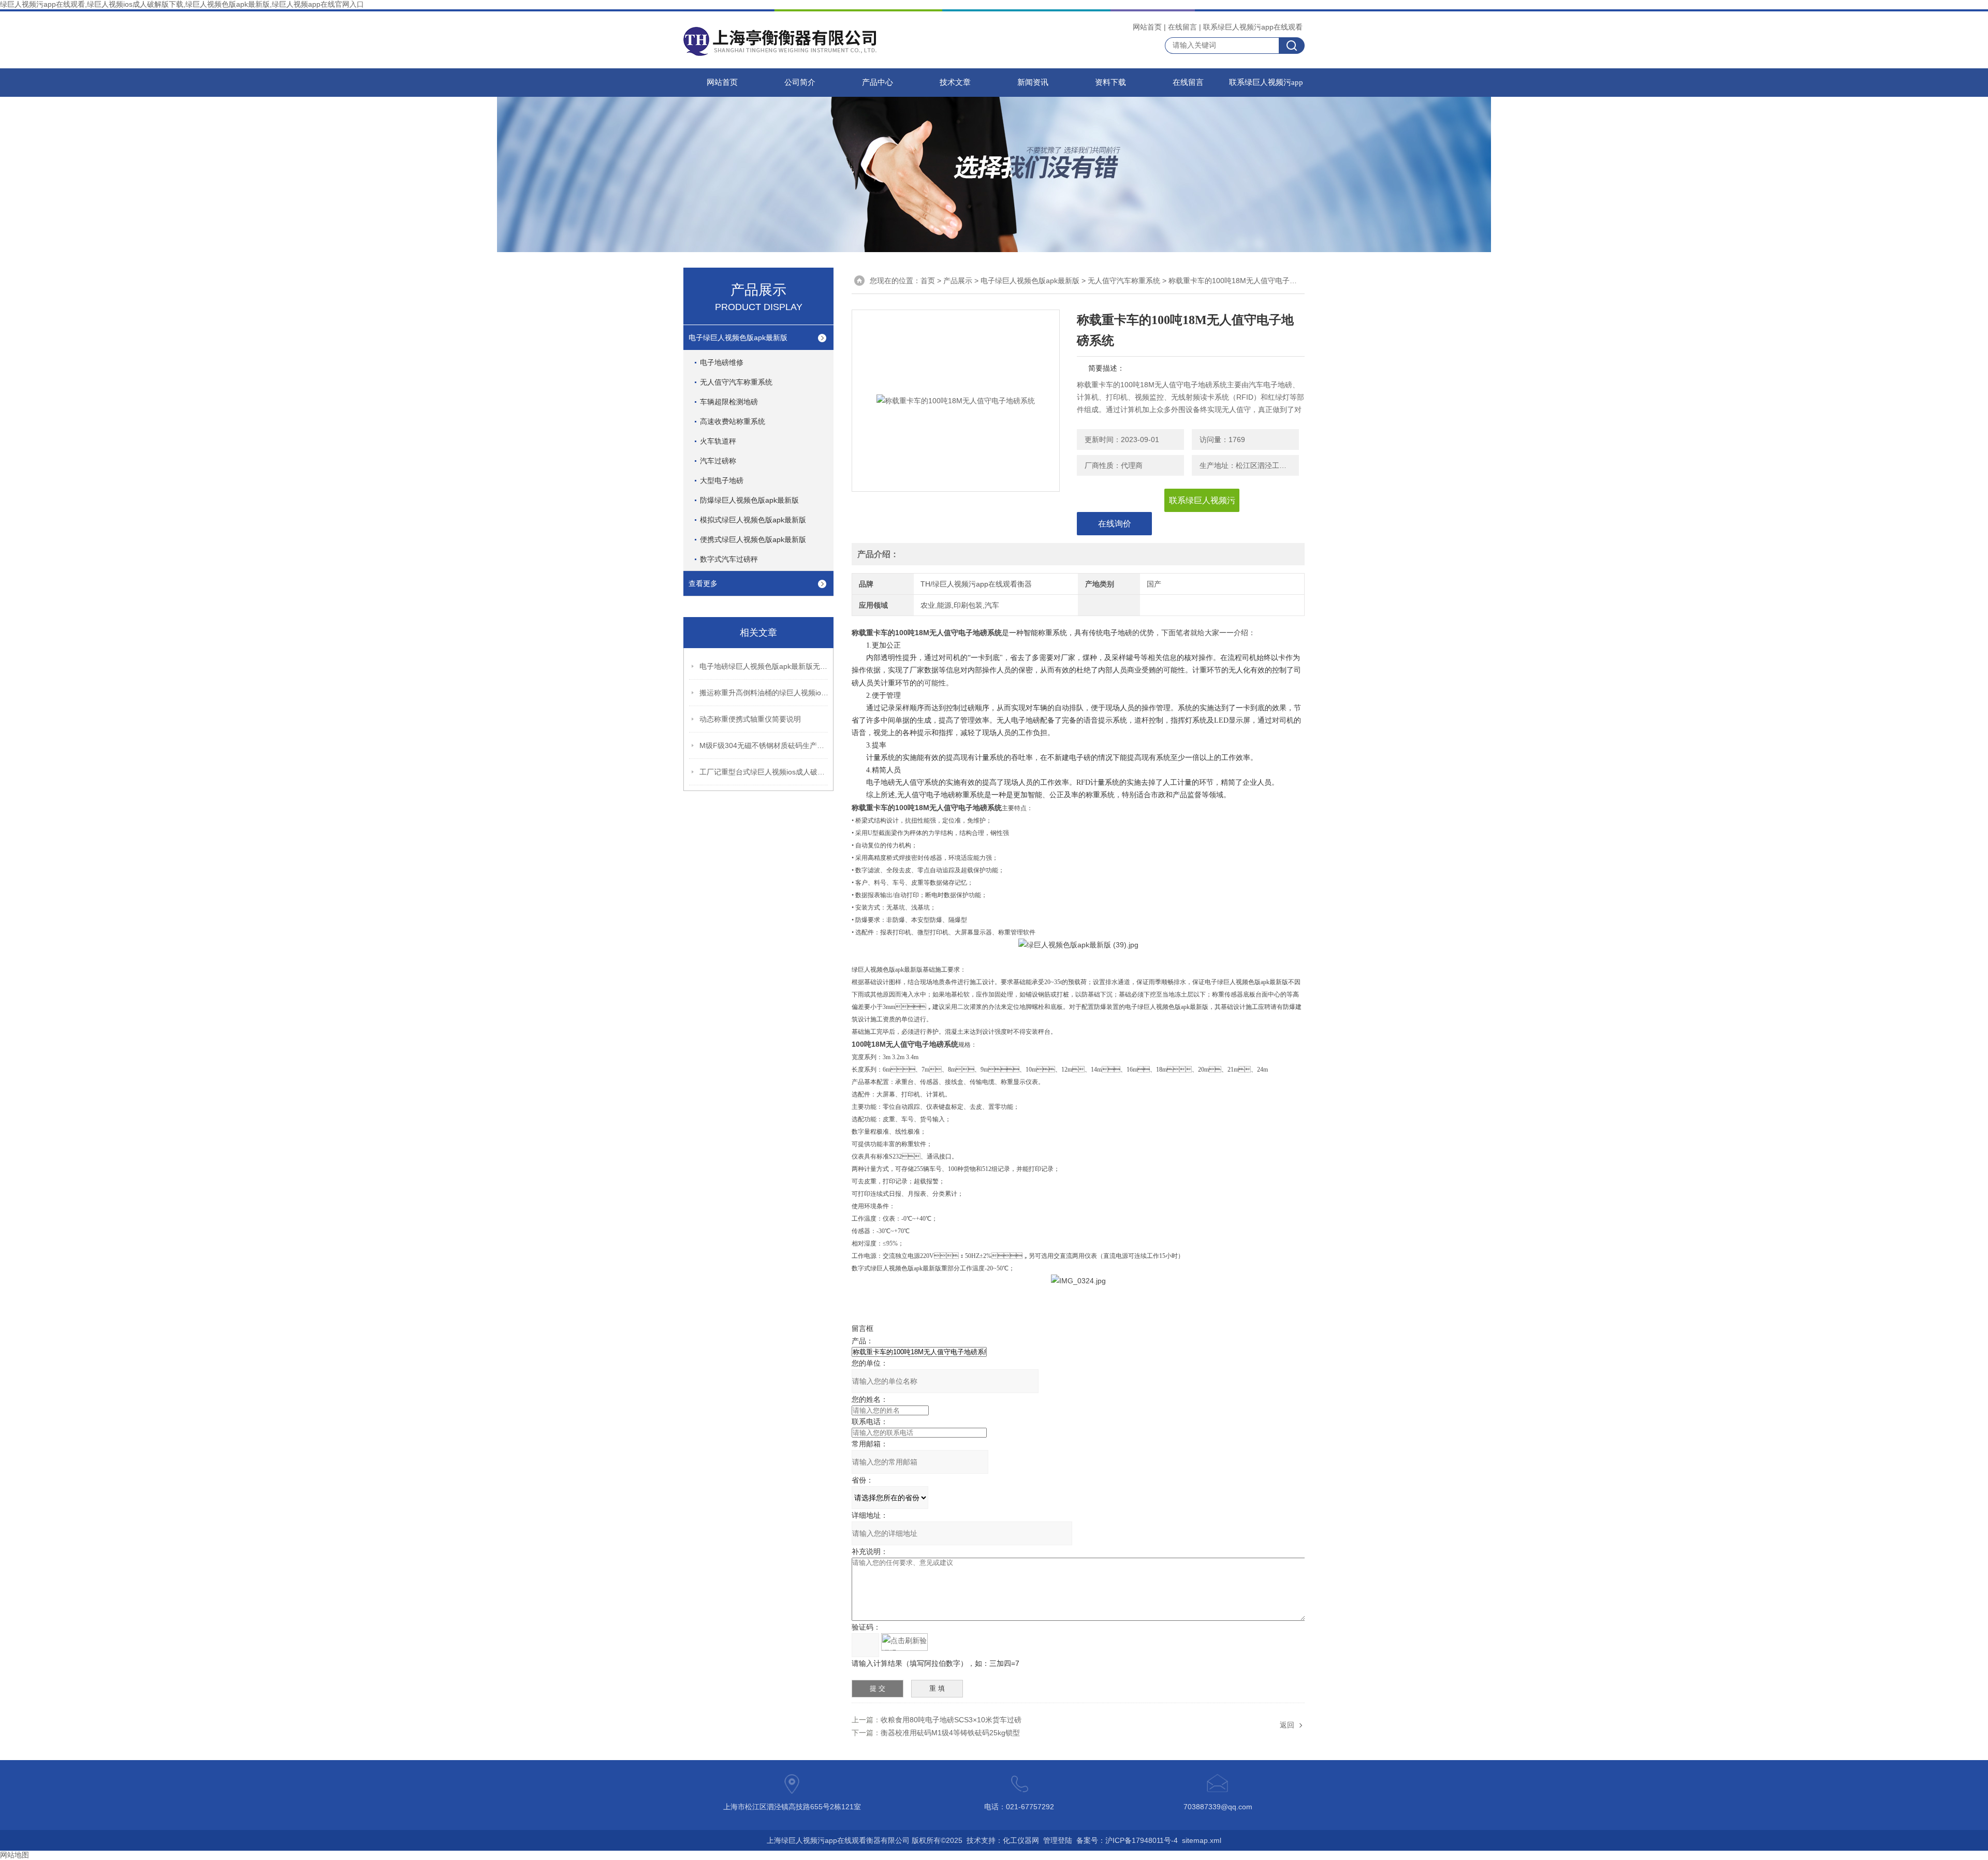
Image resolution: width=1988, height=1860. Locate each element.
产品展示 (958, 281)
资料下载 (1110, 82)
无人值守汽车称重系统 (736, 382)
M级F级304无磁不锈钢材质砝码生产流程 (764, 745)
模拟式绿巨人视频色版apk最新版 (753, 520)
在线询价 (1115, 524)
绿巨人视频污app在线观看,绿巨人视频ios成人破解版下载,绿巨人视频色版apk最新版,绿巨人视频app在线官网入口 (182, 4)
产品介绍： (878, 554)
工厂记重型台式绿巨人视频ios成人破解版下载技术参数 (764, 772)
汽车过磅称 (718, 461)
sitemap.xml (1202, 1840)
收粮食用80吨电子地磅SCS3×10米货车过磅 (951, 1720)
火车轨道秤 (718, 441)
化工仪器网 (1021, 1840)
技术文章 (955, 82)
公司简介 (800, 82)
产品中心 (878, 82)
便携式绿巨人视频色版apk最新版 (753, 539)
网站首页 (1147, 27)
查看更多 (703, 583)
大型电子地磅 (722, 480)
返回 (1287, 1725)
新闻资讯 (1033, 82)
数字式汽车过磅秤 (729, 559)
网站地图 (14, 1855)
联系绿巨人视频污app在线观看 (1253, 27)
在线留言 (1182, 27)
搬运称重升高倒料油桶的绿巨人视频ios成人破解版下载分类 (764, 693)
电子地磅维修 (722, 362)
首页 (928, 281)
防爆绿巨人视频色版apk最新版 (749, 500)
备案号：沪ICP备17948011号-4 (1127, 1840)
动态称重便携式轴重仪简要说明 (750, 719)
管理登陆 (1058, 1840)
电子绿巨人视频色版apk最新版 (738, 338)
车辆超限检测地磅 (729, 402)
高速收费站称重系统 (733, 421)
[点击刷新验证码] (904, 1642)
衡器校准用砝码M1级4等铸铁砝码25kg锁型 (950, 1733)
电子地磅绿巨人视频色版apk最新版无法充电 (764, 666)
